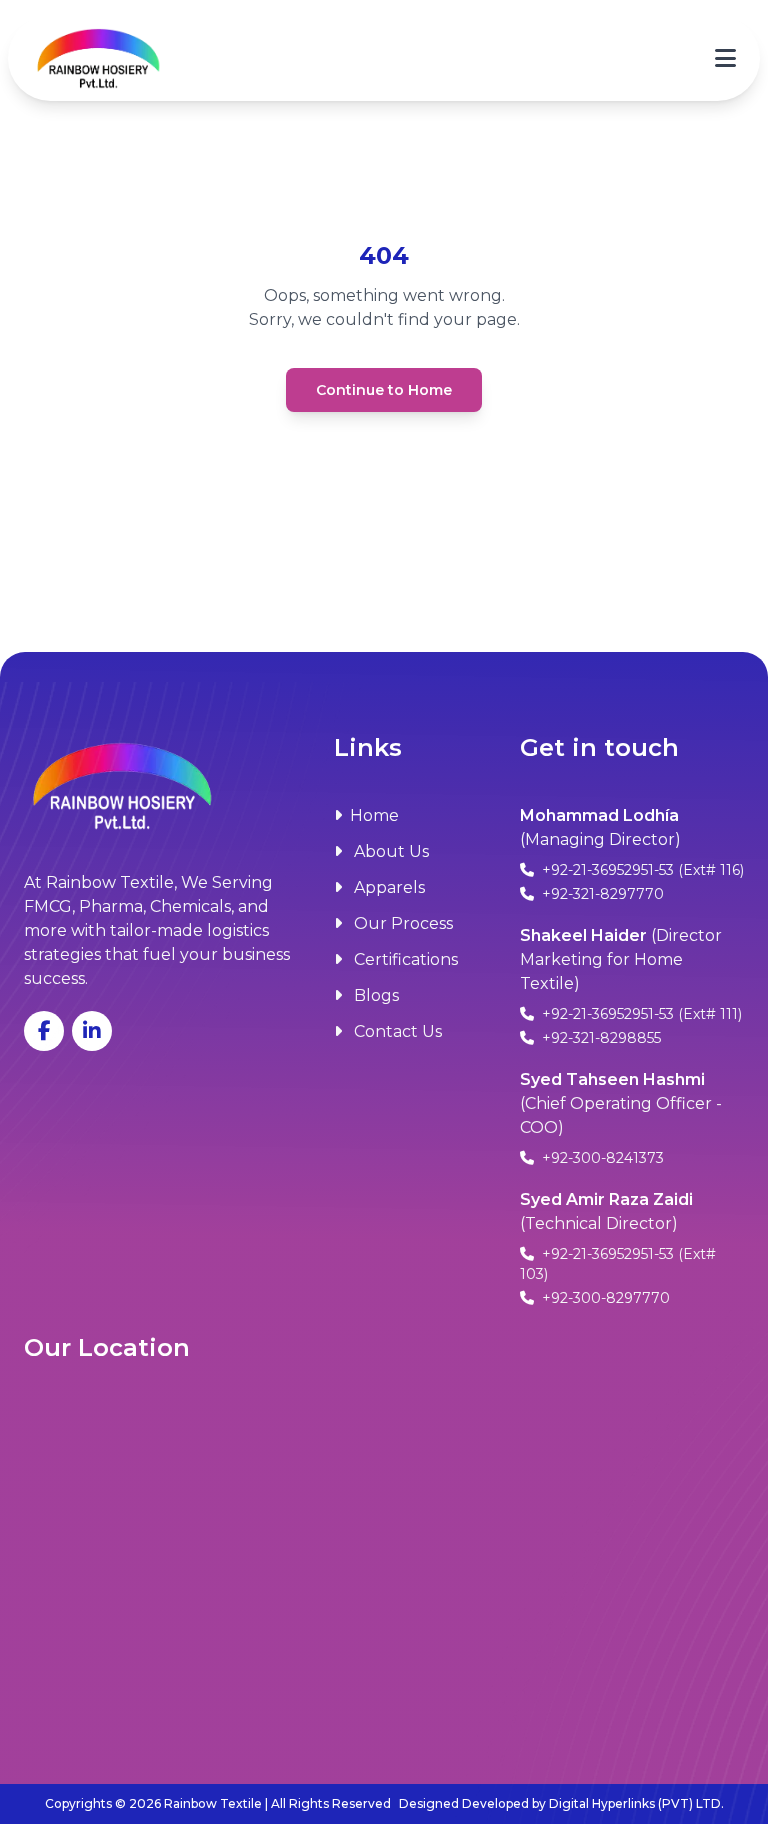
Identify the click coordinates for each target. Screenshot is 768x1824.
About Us (389, 851)
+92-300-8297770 (604, 1298)
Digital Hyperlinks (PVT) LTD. (636, 1803)
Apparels (387, 887)
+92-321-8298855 (599, 1038)
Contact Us (396, 1031)
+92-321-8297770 (601, 894)
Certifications (404, 959)
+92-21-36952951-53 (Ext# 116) (641, 870)
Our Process (401, 923)
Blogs (374, 995)
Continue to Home (384, 390)
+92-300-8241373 (601, 1158)
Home (374, 815)
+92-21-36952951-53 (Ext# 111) (640, 1014)
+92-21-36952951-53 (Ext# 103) (618, 1264)
